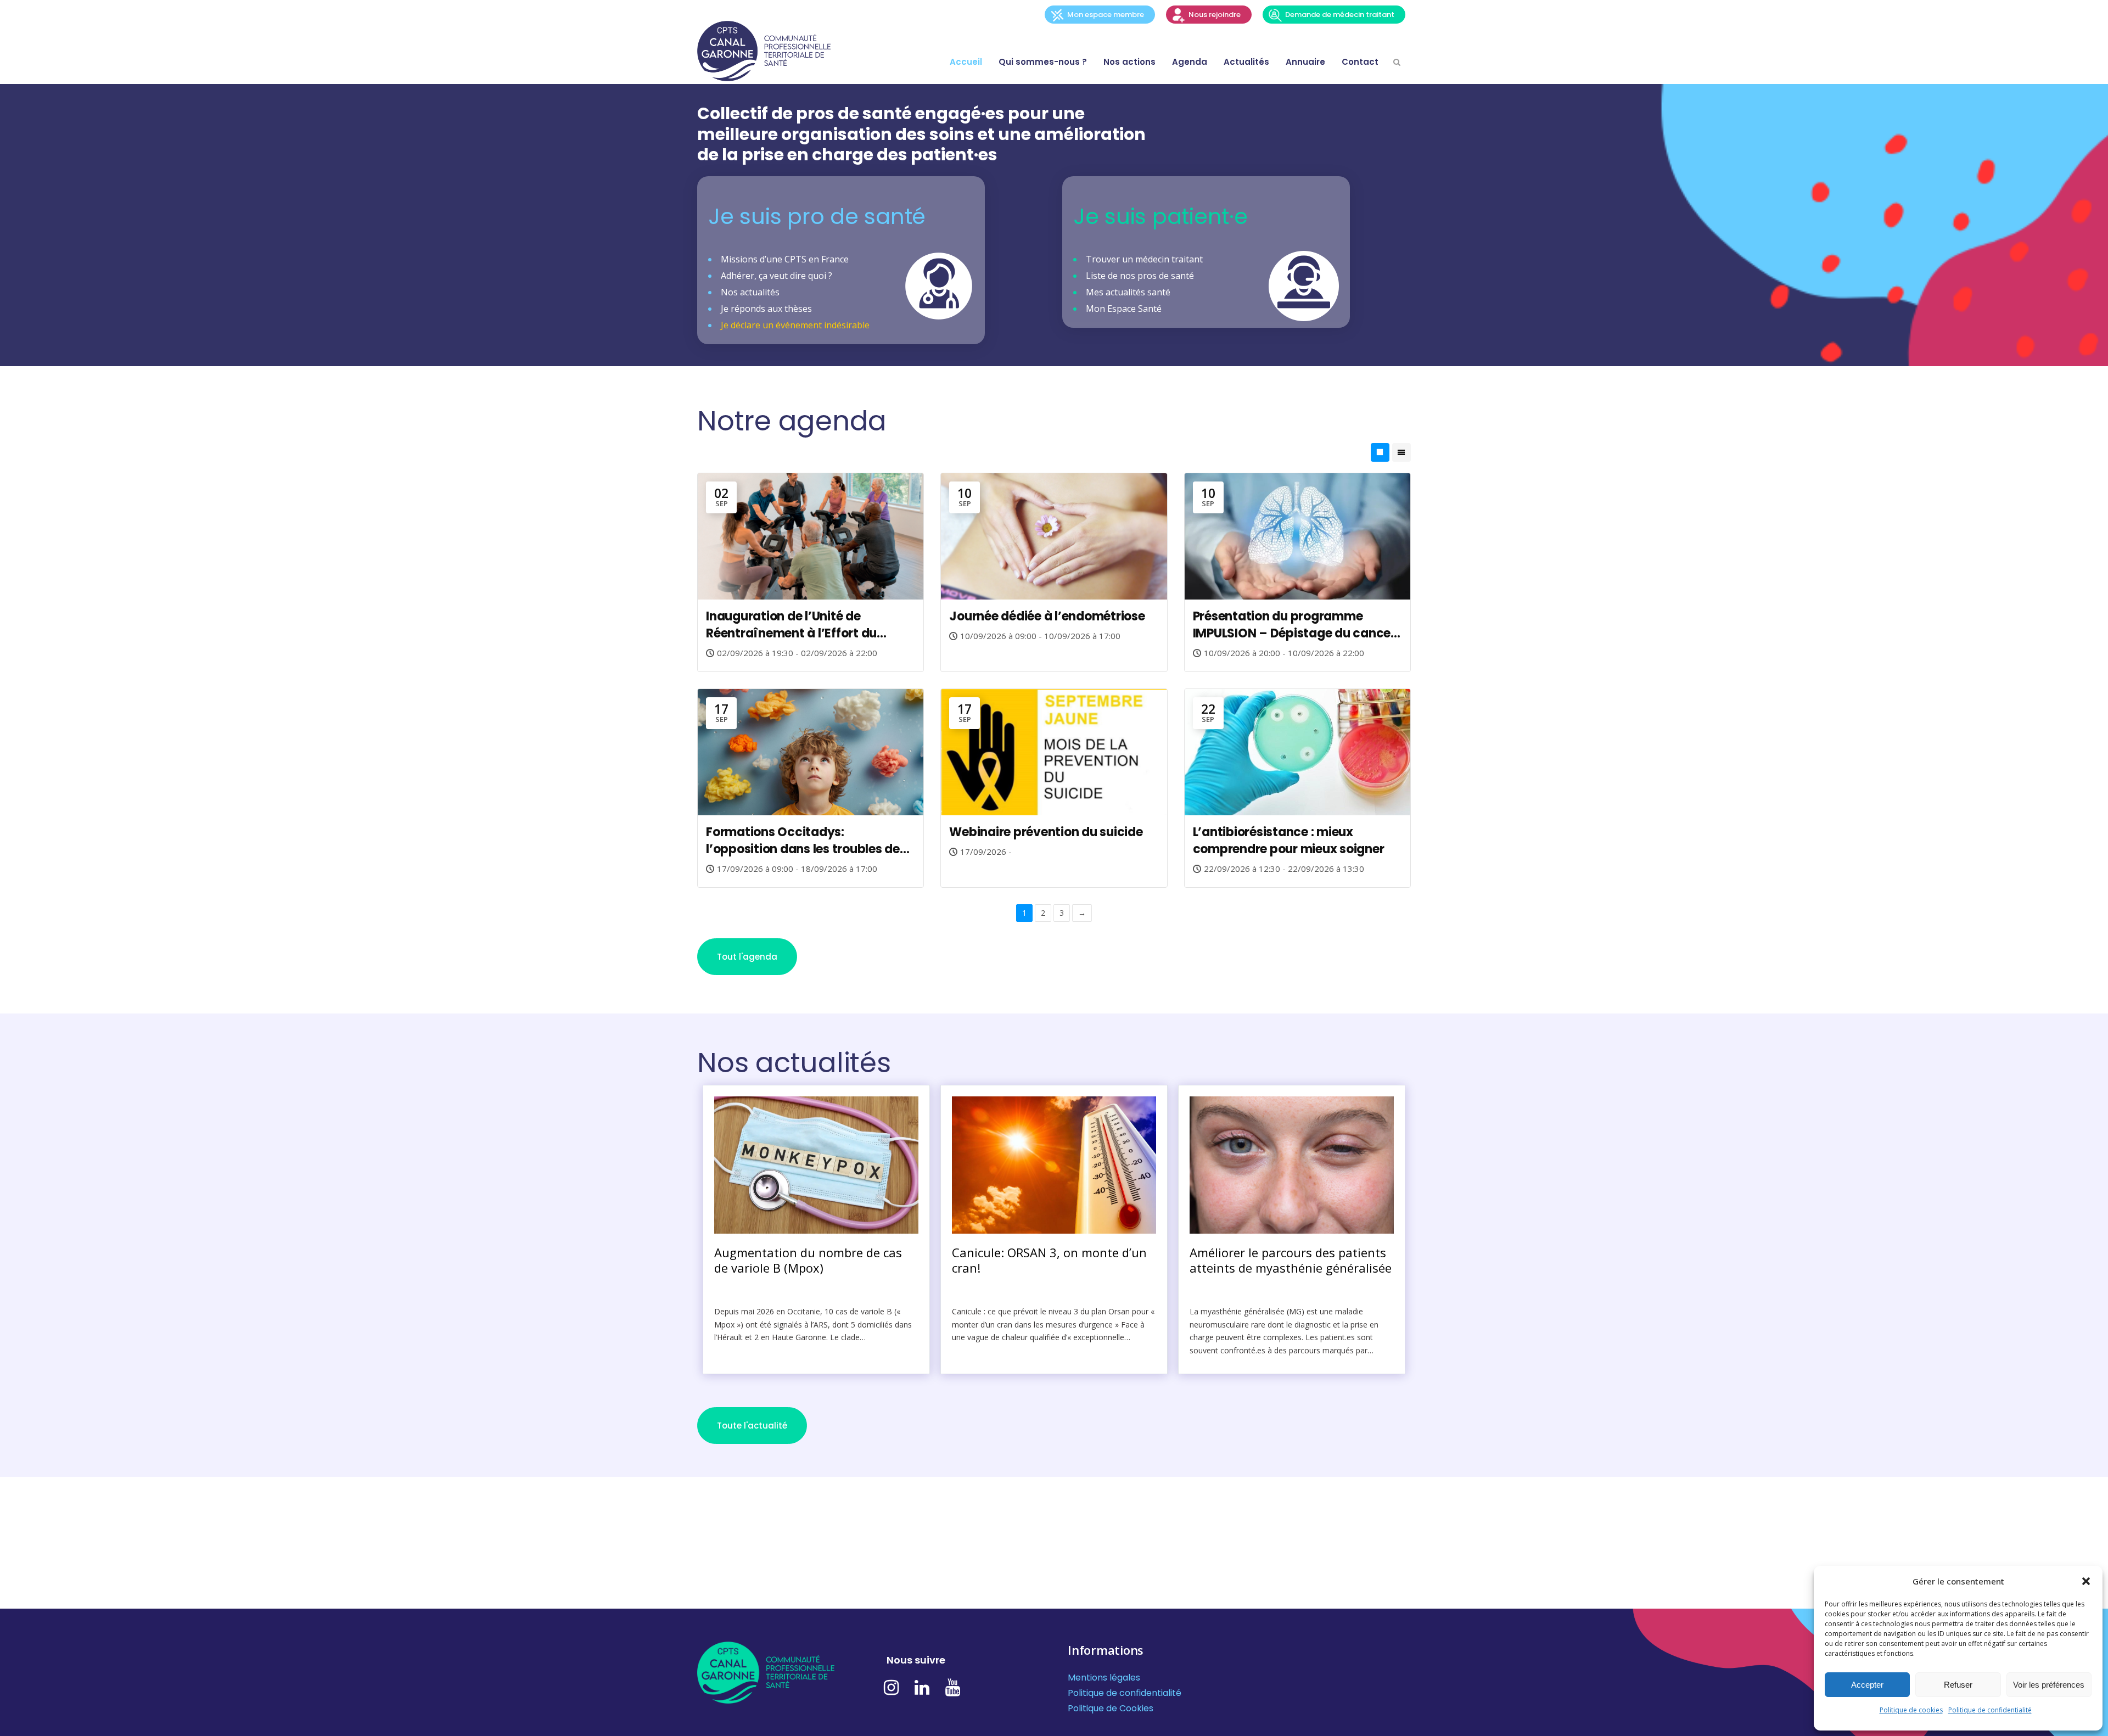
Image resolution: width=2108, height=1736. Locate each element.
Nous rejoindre (1215, 15)
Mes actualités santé (1128, 292)
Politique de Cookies (1111, 1708)
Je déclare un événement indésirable (795, 325)
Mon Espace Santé (1124, 309)
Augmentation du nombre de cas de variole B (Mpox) (808, 1260)
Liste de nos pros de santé (1140, 276)
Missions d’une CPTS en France (785, 259)
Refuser (1958, 1685)
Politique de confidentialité (1990, 1710)
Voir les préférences (2049, 1685)
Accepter (1867, 1685)
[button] (2086, 1581)
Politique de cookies (1911, 1710)
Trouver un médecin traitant (1144, 259)
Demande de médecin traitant (1340, 15)
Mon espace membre (1106, 15)
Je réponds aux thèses (766, 309)
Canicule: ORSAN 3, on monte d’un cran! (1049, 1260)
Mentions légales (1104, 1678)
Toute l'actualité (752, 1426)
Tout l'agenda (747, 957)
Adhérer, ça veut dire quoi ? (777, 276)
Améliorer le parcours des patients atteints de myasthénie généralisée (1291, 1260)
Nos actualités (750, 292)
